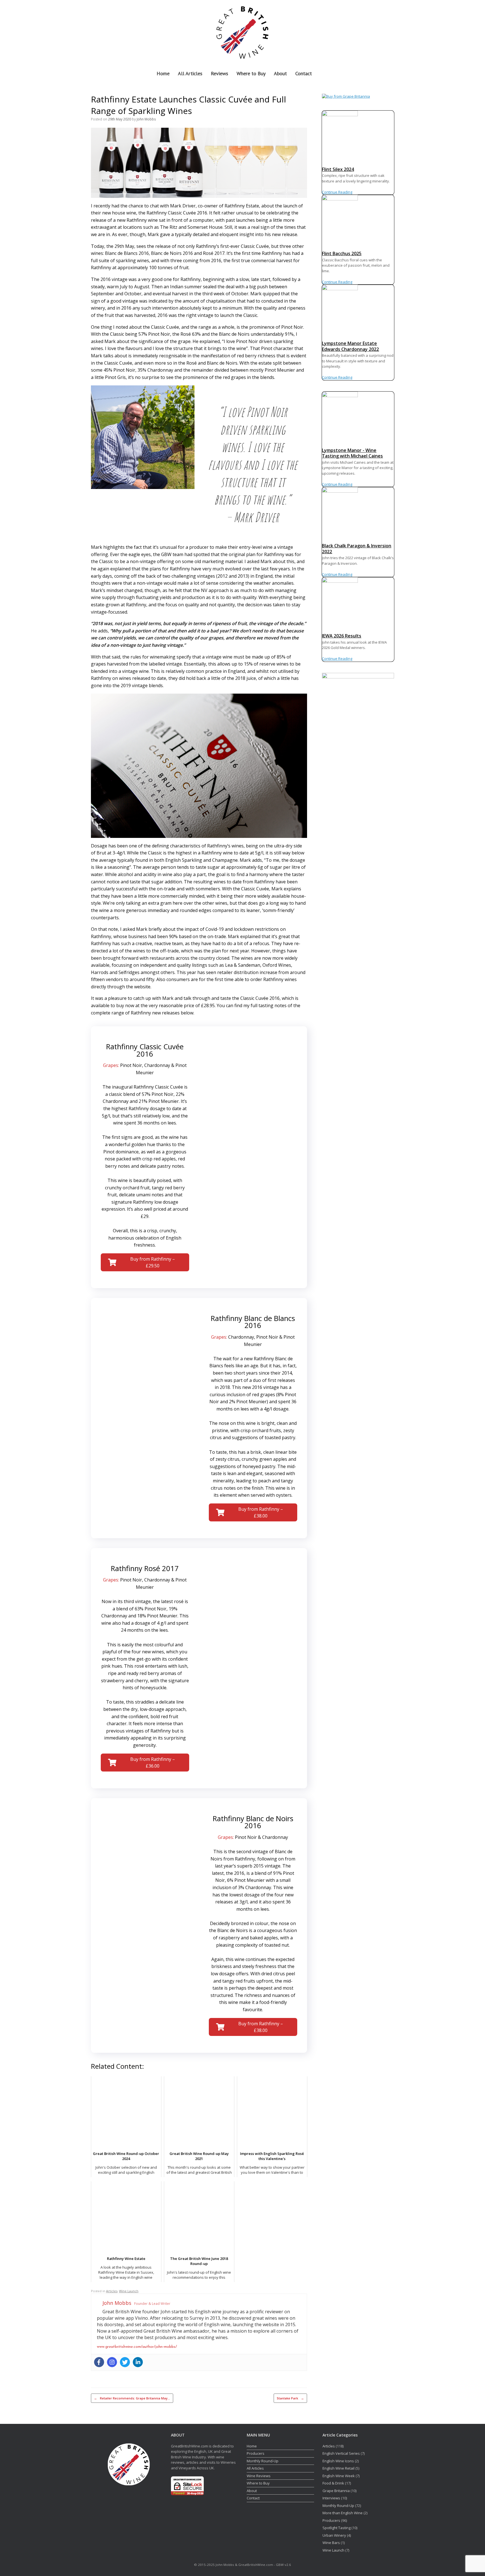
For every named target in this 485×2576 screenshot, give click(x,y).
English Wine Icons (338, 2461)
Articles (112, 2291)
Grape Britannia (336, 2491)
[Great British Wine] (242, 32)
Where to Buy (251, 73)
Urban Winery (334, 2535)
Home (163, 73)
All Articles (190, 73)
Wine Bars (331, 2543)
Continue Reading (337, 192)
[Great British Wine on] (378, 32)
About (280, 73)
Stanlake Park (290, 2398)
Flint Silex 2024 (338, 169)
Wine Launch (129, 2291)
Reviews (219, 73)
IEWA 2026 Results (342, 636)
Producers (256, 2453)
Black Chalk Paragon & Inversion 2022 (357, 549)
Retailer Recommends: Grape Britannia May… (132, 2398)
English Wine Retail (338, 2468)
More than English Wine (343, 2513)
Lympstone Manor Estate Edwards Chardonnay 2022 (350, 346)
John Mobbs (146, 119)
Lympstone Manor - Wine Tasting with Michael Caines (352, 453)
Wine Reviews (259, 2476)
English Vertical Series (341, 2453)
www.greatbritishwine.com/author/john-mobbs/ (137, 2347)
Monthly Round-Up (263, 2461)
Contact (304, 73)
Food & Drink (333, 2483)
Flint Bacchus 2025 (342, 253)
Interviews (331, 2498)
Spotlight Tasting (337, 2528)
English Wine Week (339, 2476)
